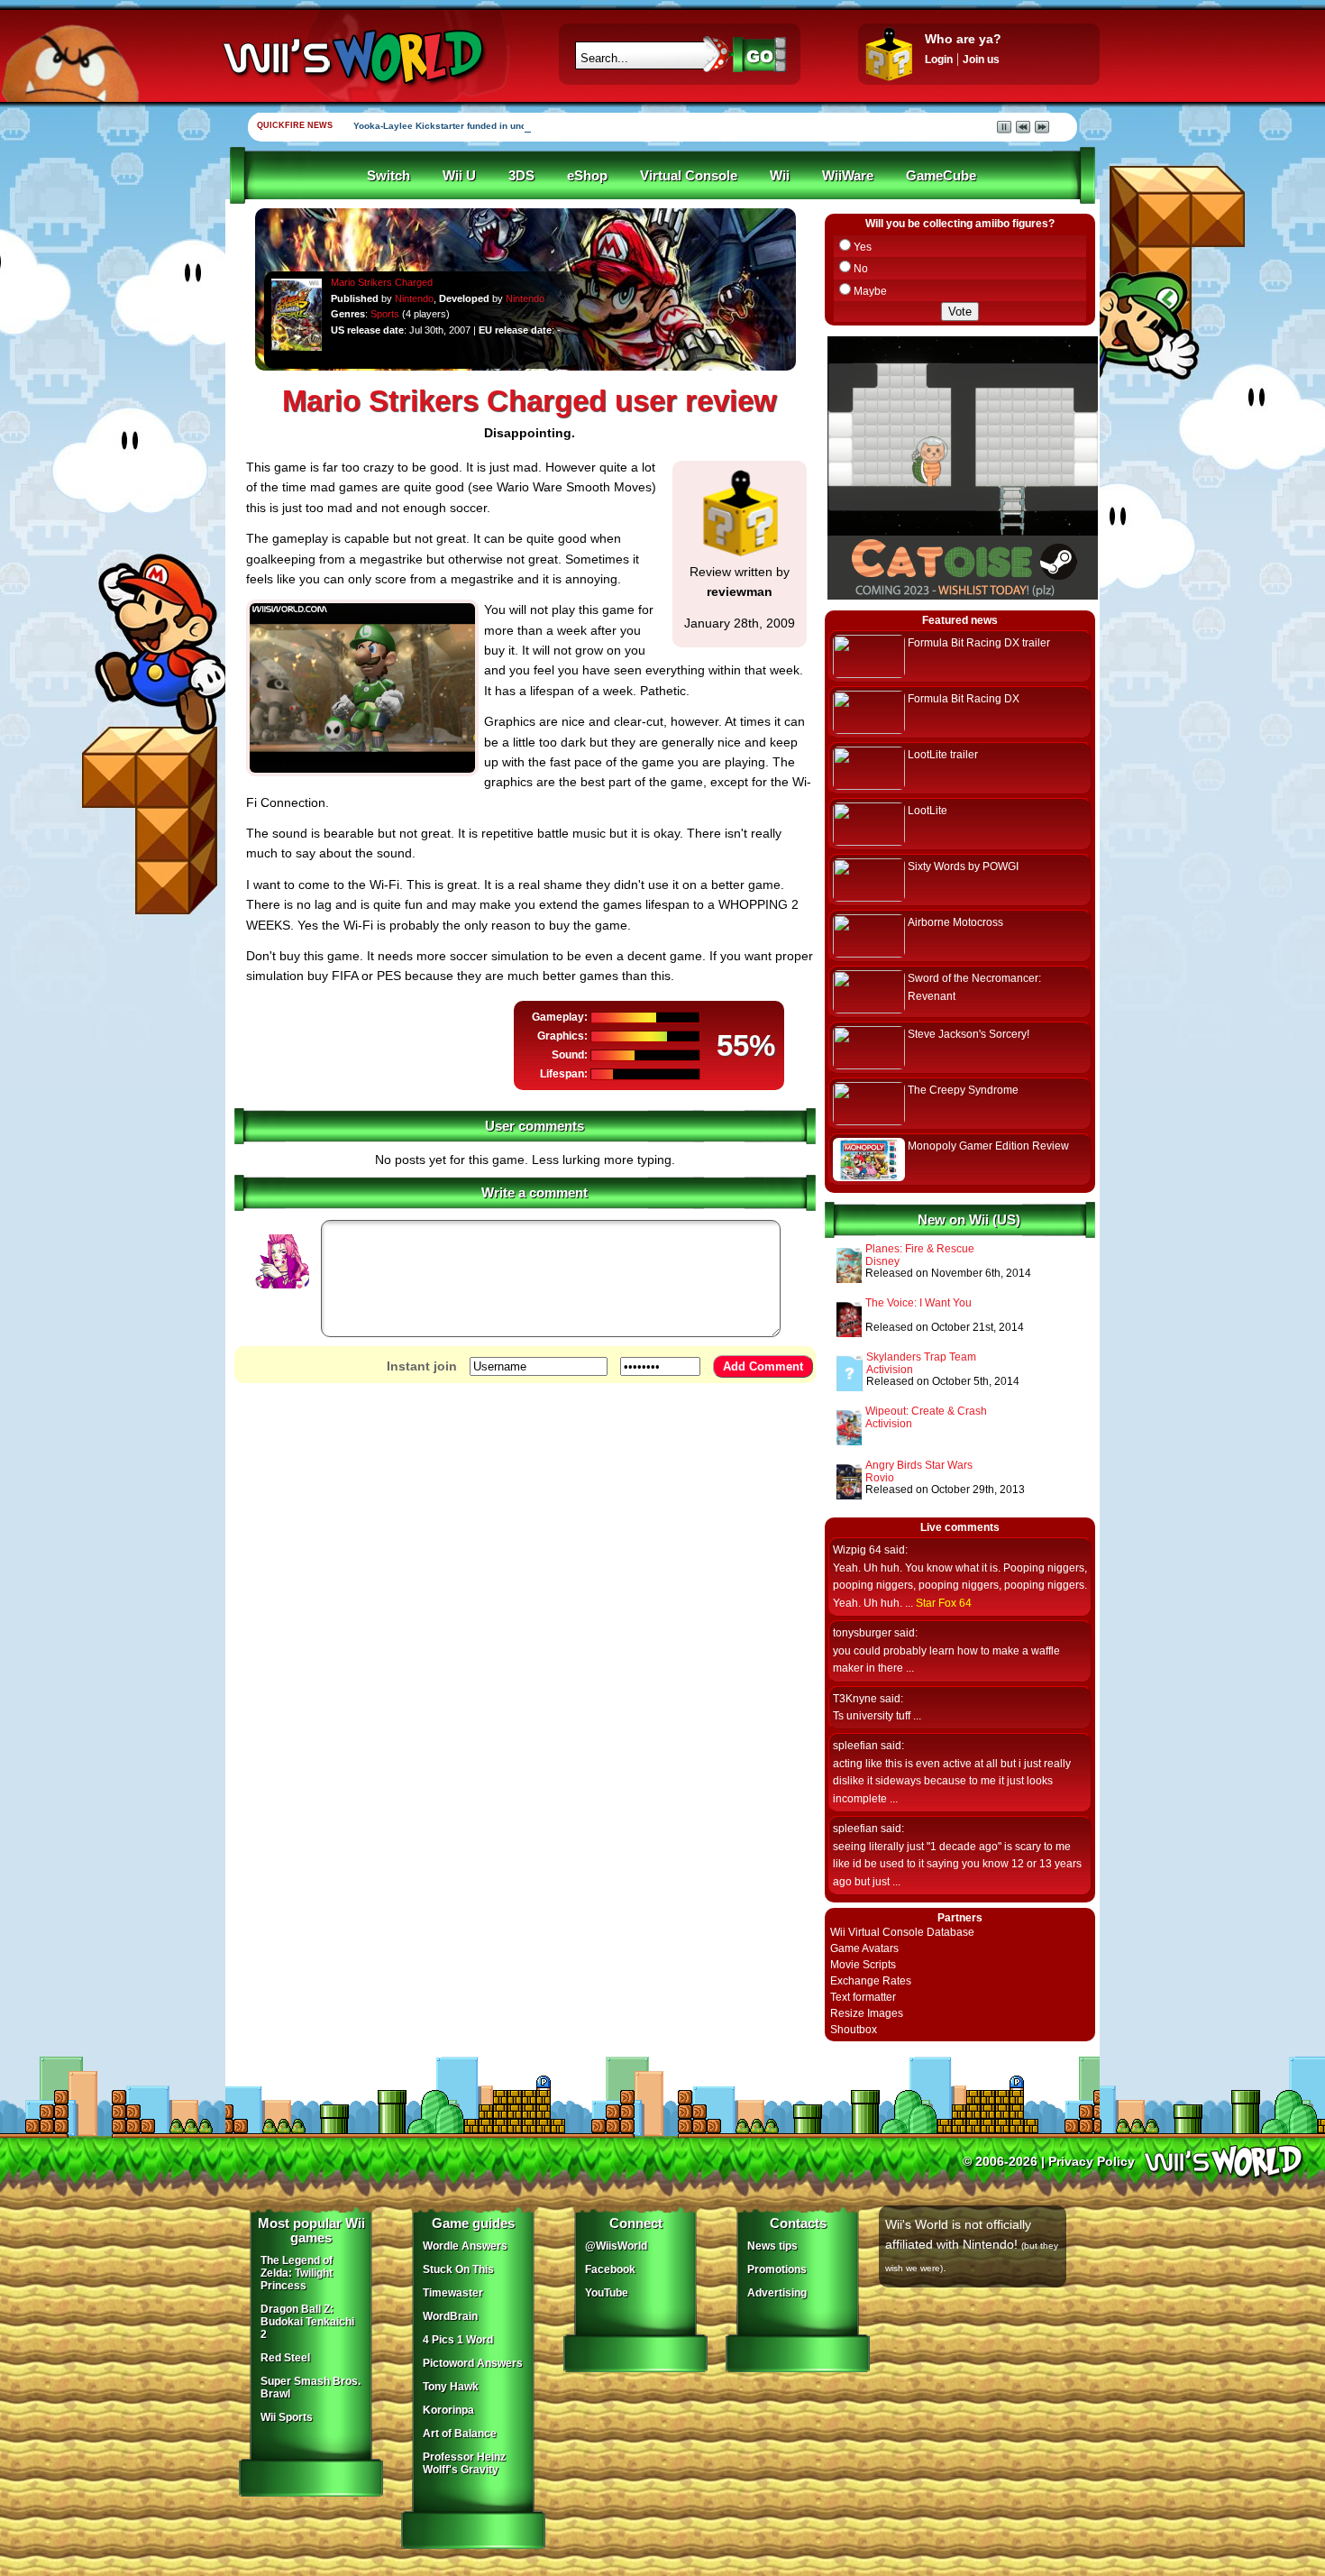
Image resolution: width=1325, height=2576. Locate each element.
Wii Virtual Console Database (902, 1932)
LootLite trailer (943, 755)
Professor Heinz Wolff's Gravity (464, 2463)
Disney (882, 1261)
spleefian (855, 1746)
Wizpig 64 (857, 1550)
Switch (388, 176)
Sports (385, 314)
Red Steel (285, 2358)
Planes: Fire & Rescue (920, 1249)
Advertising (777, 2293)
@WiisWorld (616, 2246)
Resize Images (867, 2013)
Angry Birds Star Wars (919, 1465)
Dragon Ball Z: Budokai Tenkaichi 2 (307, 2322)
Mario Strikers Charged (382, 282)
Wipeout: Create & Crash (926, 1411)
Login (939, 60)
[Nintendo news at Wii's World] (352, 57)
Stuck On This (458, 2269)
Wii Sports (287, 2417)
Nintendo (414, 298)
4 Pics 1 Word (458, 2340)
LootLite (927, 811)
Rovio (880, 1478)
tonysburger (862, 1633)
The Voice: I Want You (918, 1303)
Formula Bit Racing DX (964, 699)
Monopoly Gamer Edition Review (988, 1146)
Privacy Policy (1092, 2161)
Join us (981, 60)
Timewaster (453, 2293)
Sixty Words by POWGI (963, 866)
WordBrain (450, 2316)
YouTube (607, 2293)
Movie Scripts (863, 1965)
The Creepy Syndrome (963, 1090)
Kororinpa (448, 2410)
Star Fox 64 (944, 1603)
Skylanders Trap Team (921, 1357)
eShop (587, 176)
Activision (890, 1370)
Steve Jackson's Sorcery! (969, 1034)
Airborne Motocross (955, 922)
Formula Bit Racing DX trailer (979, 643)
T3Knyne (855, 1699)
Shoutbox (854, 2030)
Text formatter (863, 1997)
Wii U (459, 176)
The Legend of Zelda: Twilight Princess (297, 2273)
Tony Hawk (451, 2387)
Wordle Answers (465, 2246)
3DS (521, 176)
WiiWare (848, 176)
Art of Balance (460, 2434)
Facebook (610, 2269)
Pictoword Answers (473, 2363)
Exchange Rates (871, 1981)
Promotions (777, 2269)
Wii (780, 176)
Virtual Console (689, 176)
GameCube (941, 176)
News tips (772, 2246)
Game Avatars (864, 1948)
